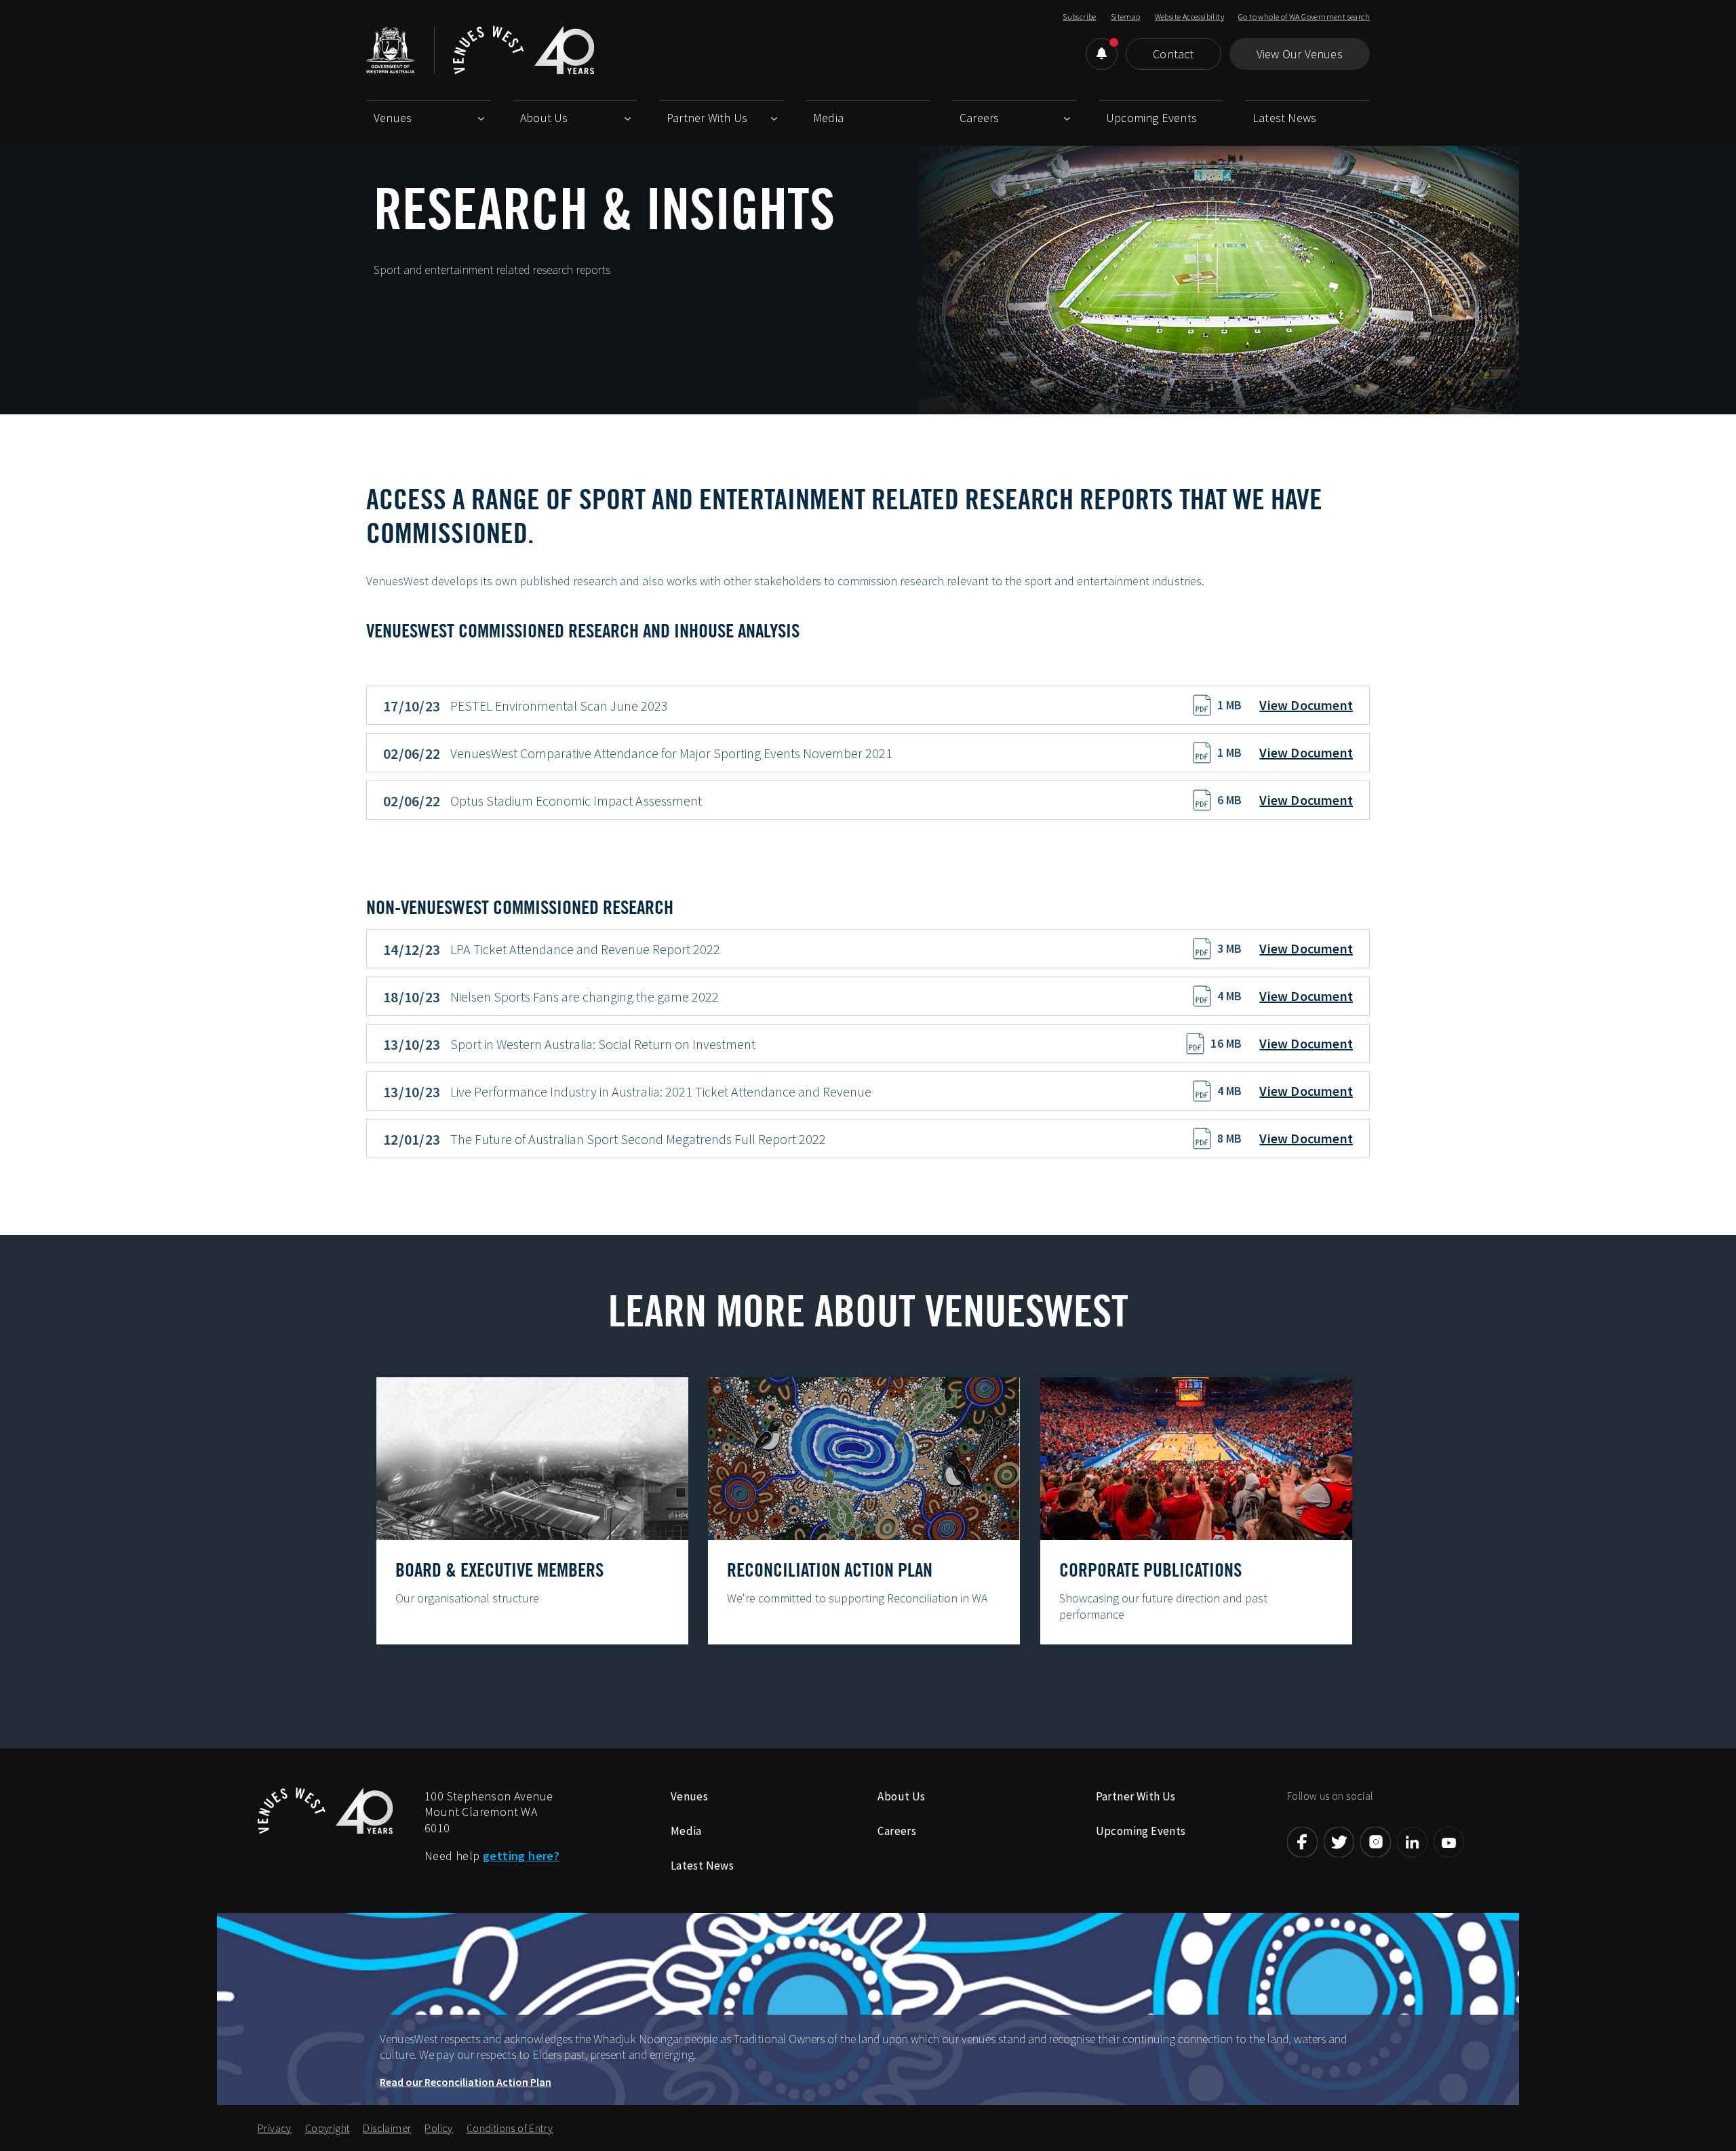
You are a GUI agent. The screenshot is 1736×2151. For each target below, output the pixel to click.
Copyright (328, 2128)
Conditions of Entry (510, 2128)
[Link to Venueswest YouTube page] (1449, 1842)
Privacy (275, 2128)
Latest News (1284, 118)
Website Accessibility (1189, 17)
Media (828, 118)
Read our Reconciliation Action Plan (466, 2082)
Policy (438, 2128)
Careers (979, 118)
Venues (393, 118)
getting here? (521, 1856)
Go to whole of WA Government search (1304, 17)
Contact (1173, 54)
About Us (544, 118)
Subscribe (1080, 17)
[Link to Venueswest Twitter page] (1339, 1842)
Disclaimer (387, 2128)
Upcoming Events (1151, 118)
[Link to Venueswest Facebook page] (1302, 1842)
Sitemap (1126, 17)
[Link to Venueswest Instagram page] (1376, 1842)
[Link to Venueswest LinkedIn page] (1412, 1842)
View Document (1306, 705)
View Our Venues (1300, 54)
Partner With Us (707, 118)
